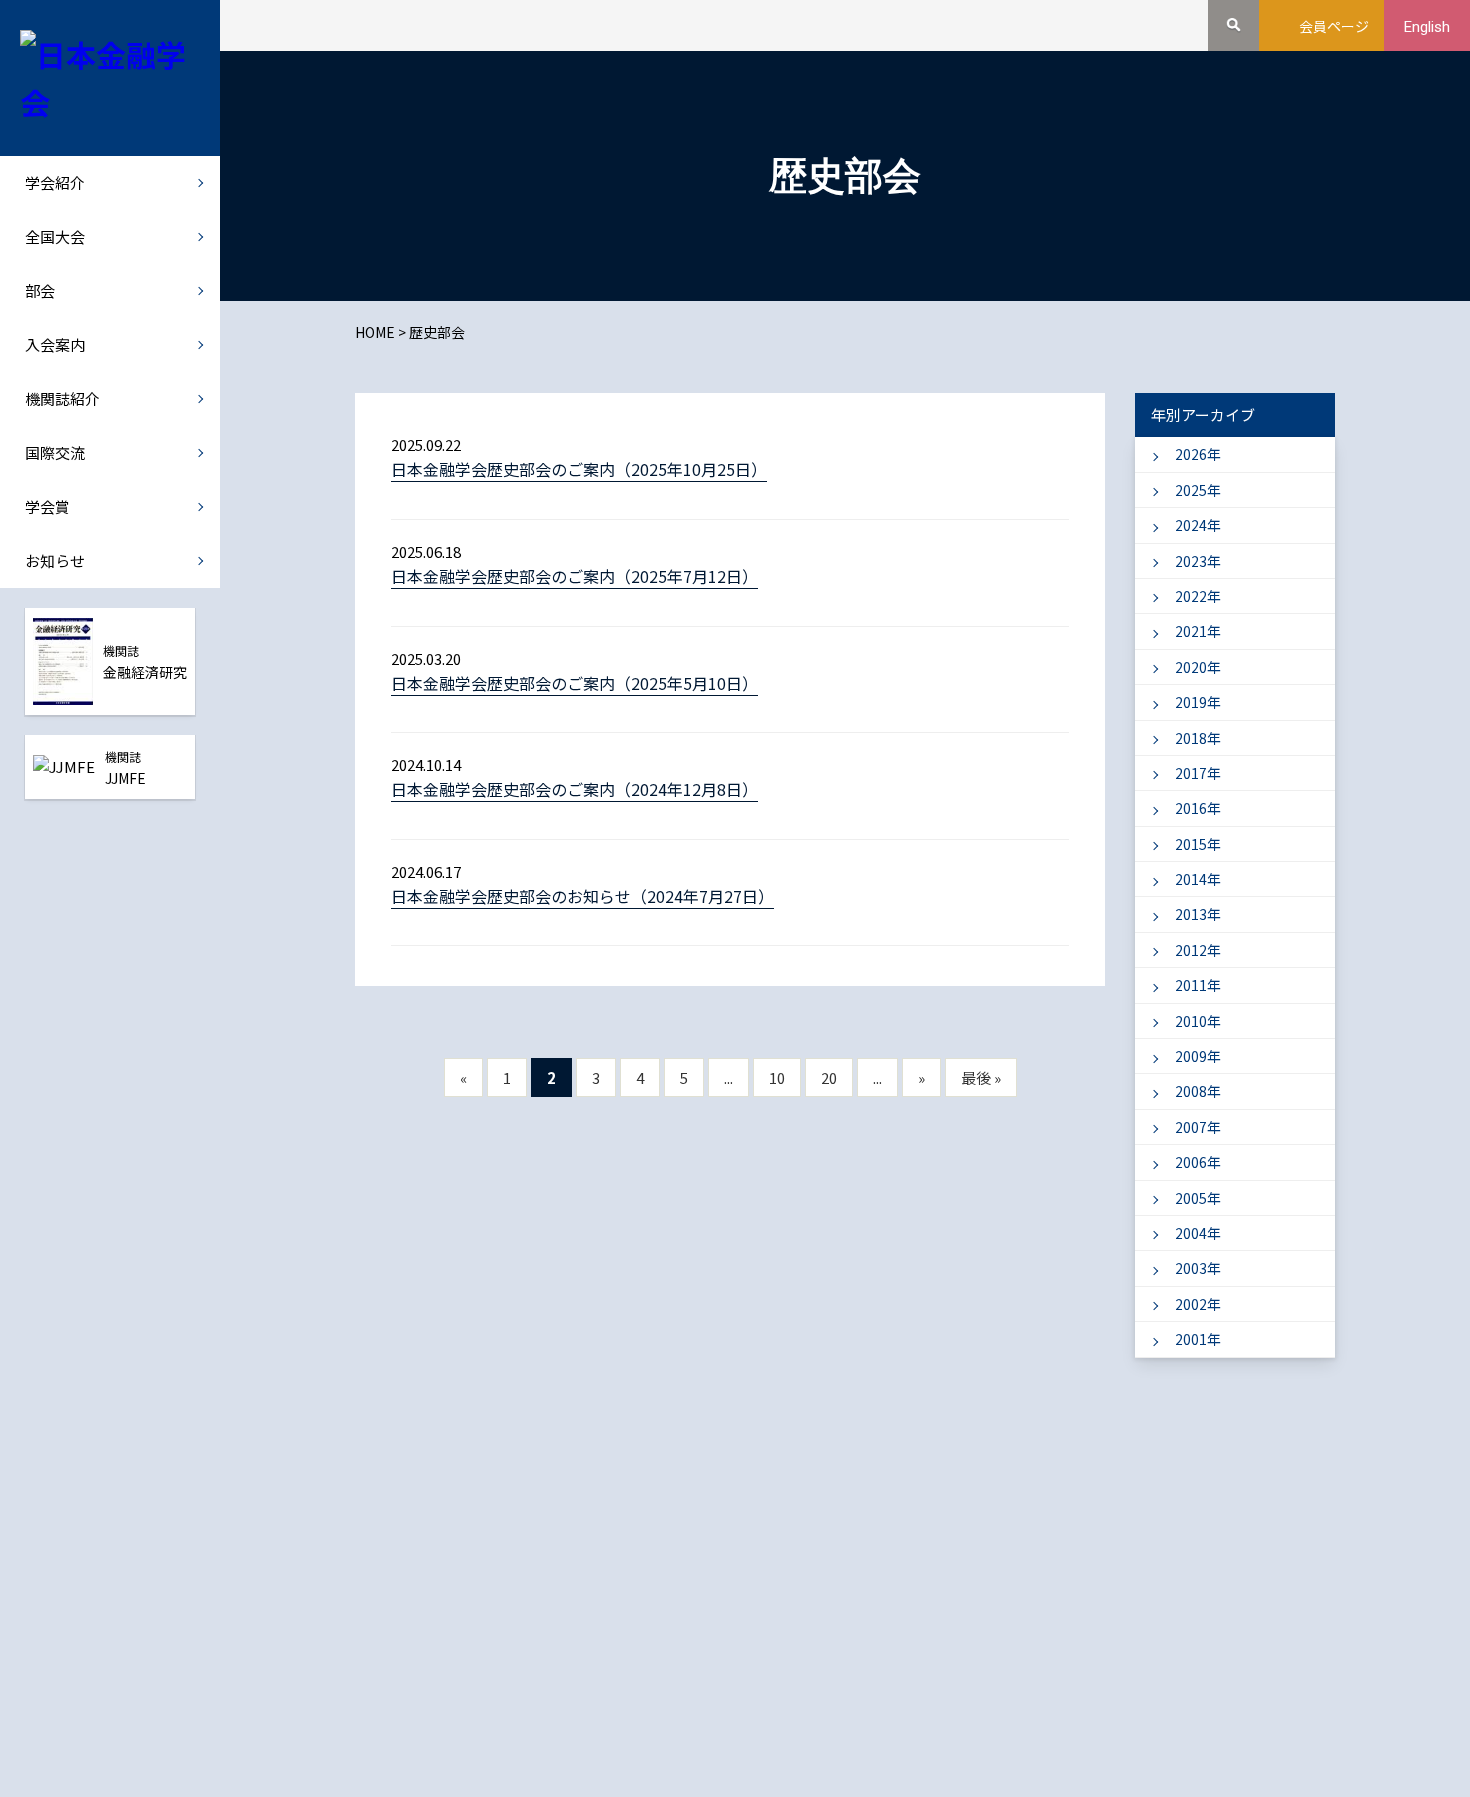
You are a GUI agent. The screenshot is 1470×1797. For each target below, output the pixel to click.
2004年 (1198, 1233)
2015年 (1198, 844)
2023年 (1198, 561)
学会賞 (47, 506)
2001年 (1198, 1339)
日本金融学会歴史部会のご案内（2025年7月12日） (574, 576)
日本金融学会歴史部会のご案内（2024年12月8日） (574, 789)
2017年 (1198, 773)
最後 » (981, 1077)
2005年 (1198, 1198)
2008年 (1198, 1091)
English (1427, 27)
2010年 (1198, 1021)
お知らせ (55, 560)
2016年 (1198, 808)
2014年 (1198, 879)
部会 (40, 290)
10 (777, 1077)
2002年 (1198, 1304)
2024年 (1198, 525)
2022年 (1198, 596)
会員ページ (1334, 26)
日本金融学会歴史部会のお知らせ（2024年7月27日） (582, 896)
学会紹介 (55, 182)
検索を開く (1233, 25)
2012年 (1198, 950)
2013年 (1198, 914)
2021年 (1198, 631)
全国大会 (55, 236)
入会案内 (55, 344)
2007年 (1198, 1127)
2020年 (1198, 667)
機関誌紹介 (62, 398)
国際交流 (55, 452)
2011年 (1198, 985)
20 (829, 1077)
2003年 (1198, 1268)
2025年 (1198, 490)
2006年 (1198, 1162)
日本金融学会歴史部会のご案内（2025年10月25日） (579, 469)
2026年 (1198, 454)
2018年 (1198, 738)
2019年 (1198, 702)
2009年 (1198, 1056)
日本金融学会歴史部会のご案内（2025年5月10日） (574, 683)
